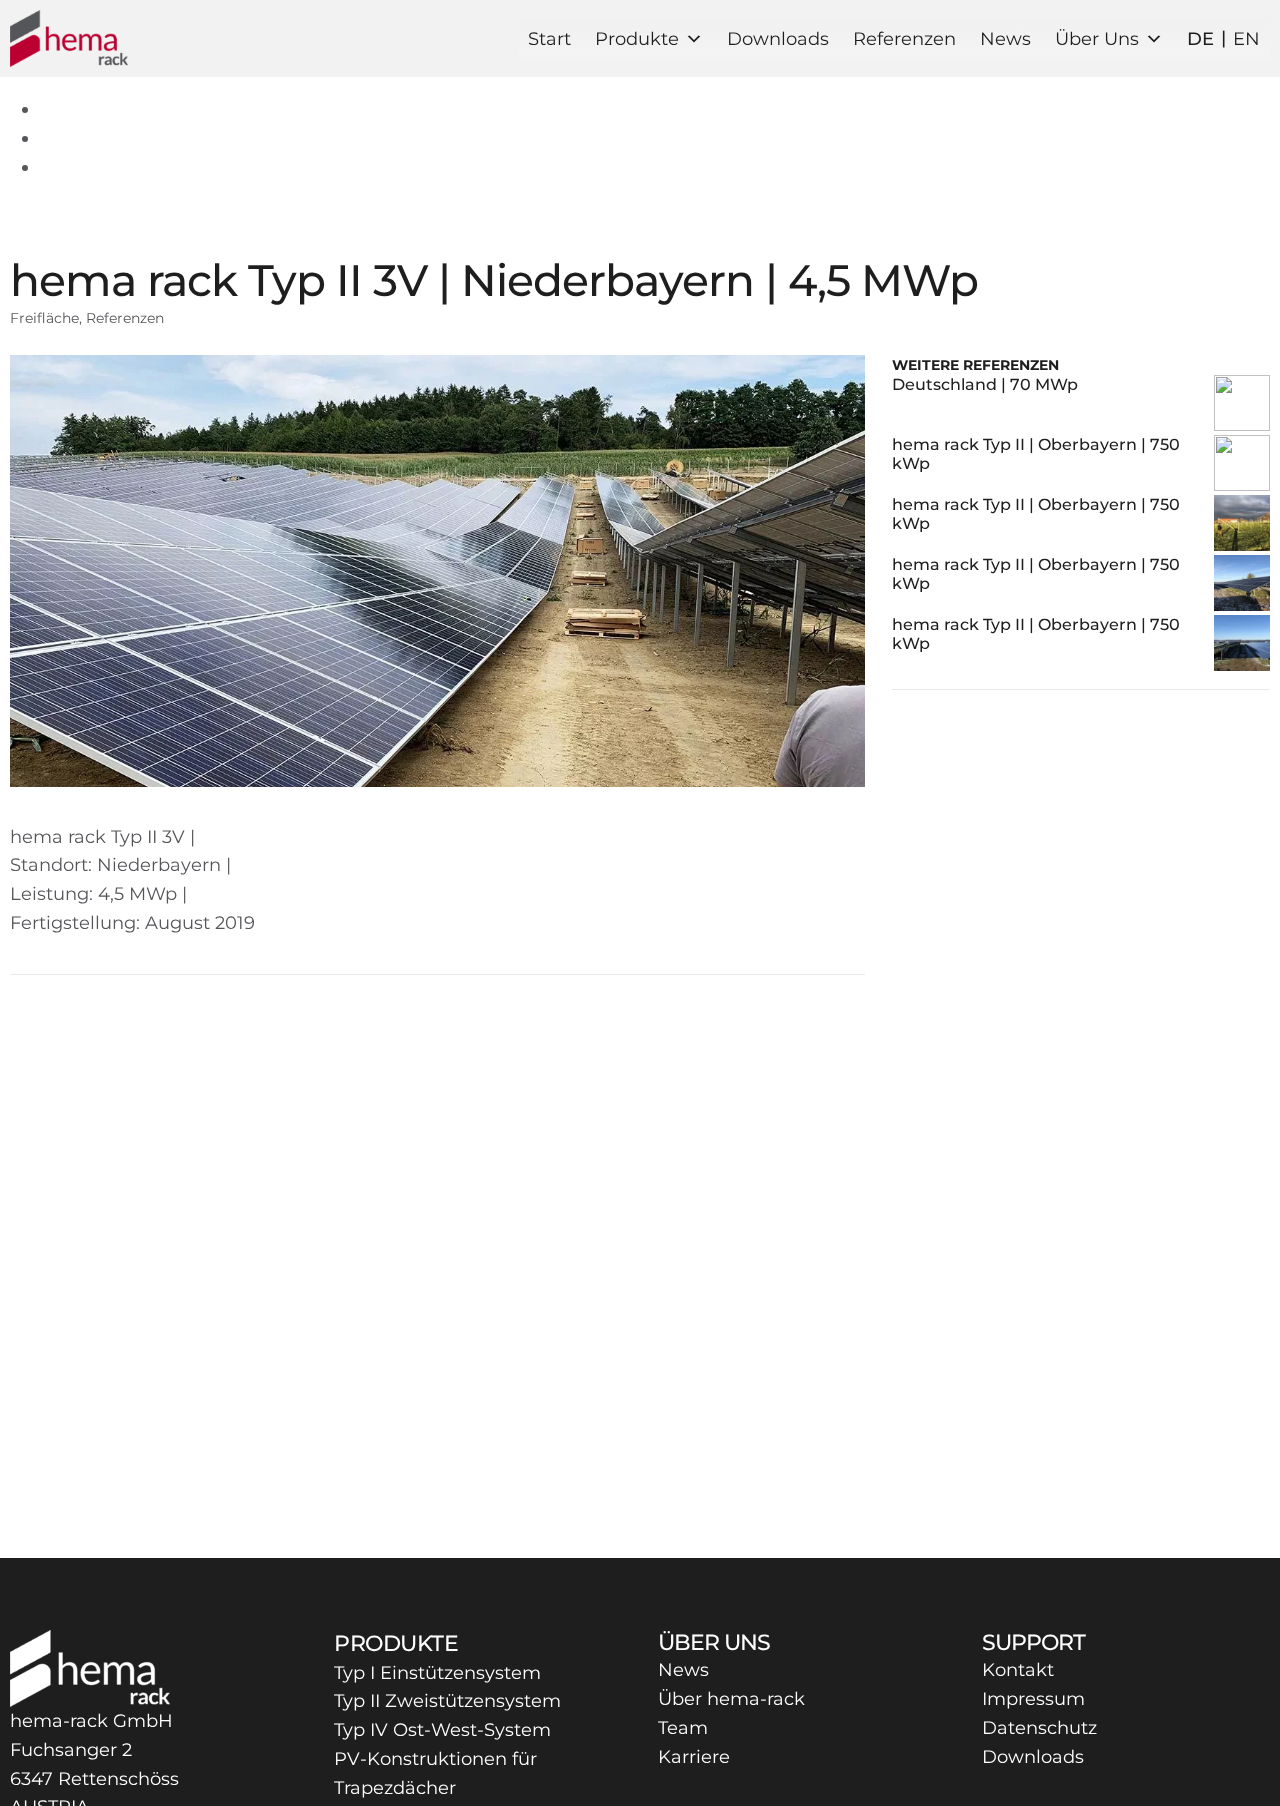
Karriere (694, 1757)
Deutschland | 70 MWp (985, 384)
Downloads (778, 39)
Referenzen (904, 39)
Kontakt (1018, 1670)
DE (1200, 39)
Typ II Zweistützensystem (447, 1701)
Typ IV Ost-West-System (442, 1730)
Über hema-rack (731, 1699)
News (1005, 39)
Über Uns (1097, 39)
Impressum (1033, 1699)
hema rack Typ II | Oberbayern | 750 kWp (1036, 454)
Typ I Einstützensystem (437, 1673)
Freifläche (44, 318)
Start (549, 39)
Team (683, 1728)
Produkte (637, 39)
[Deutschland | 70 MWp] (1242, 405)
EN (1246, 39)
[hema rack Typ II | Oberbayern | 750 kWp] (1242, 465)
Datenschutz (1039, 1728)
